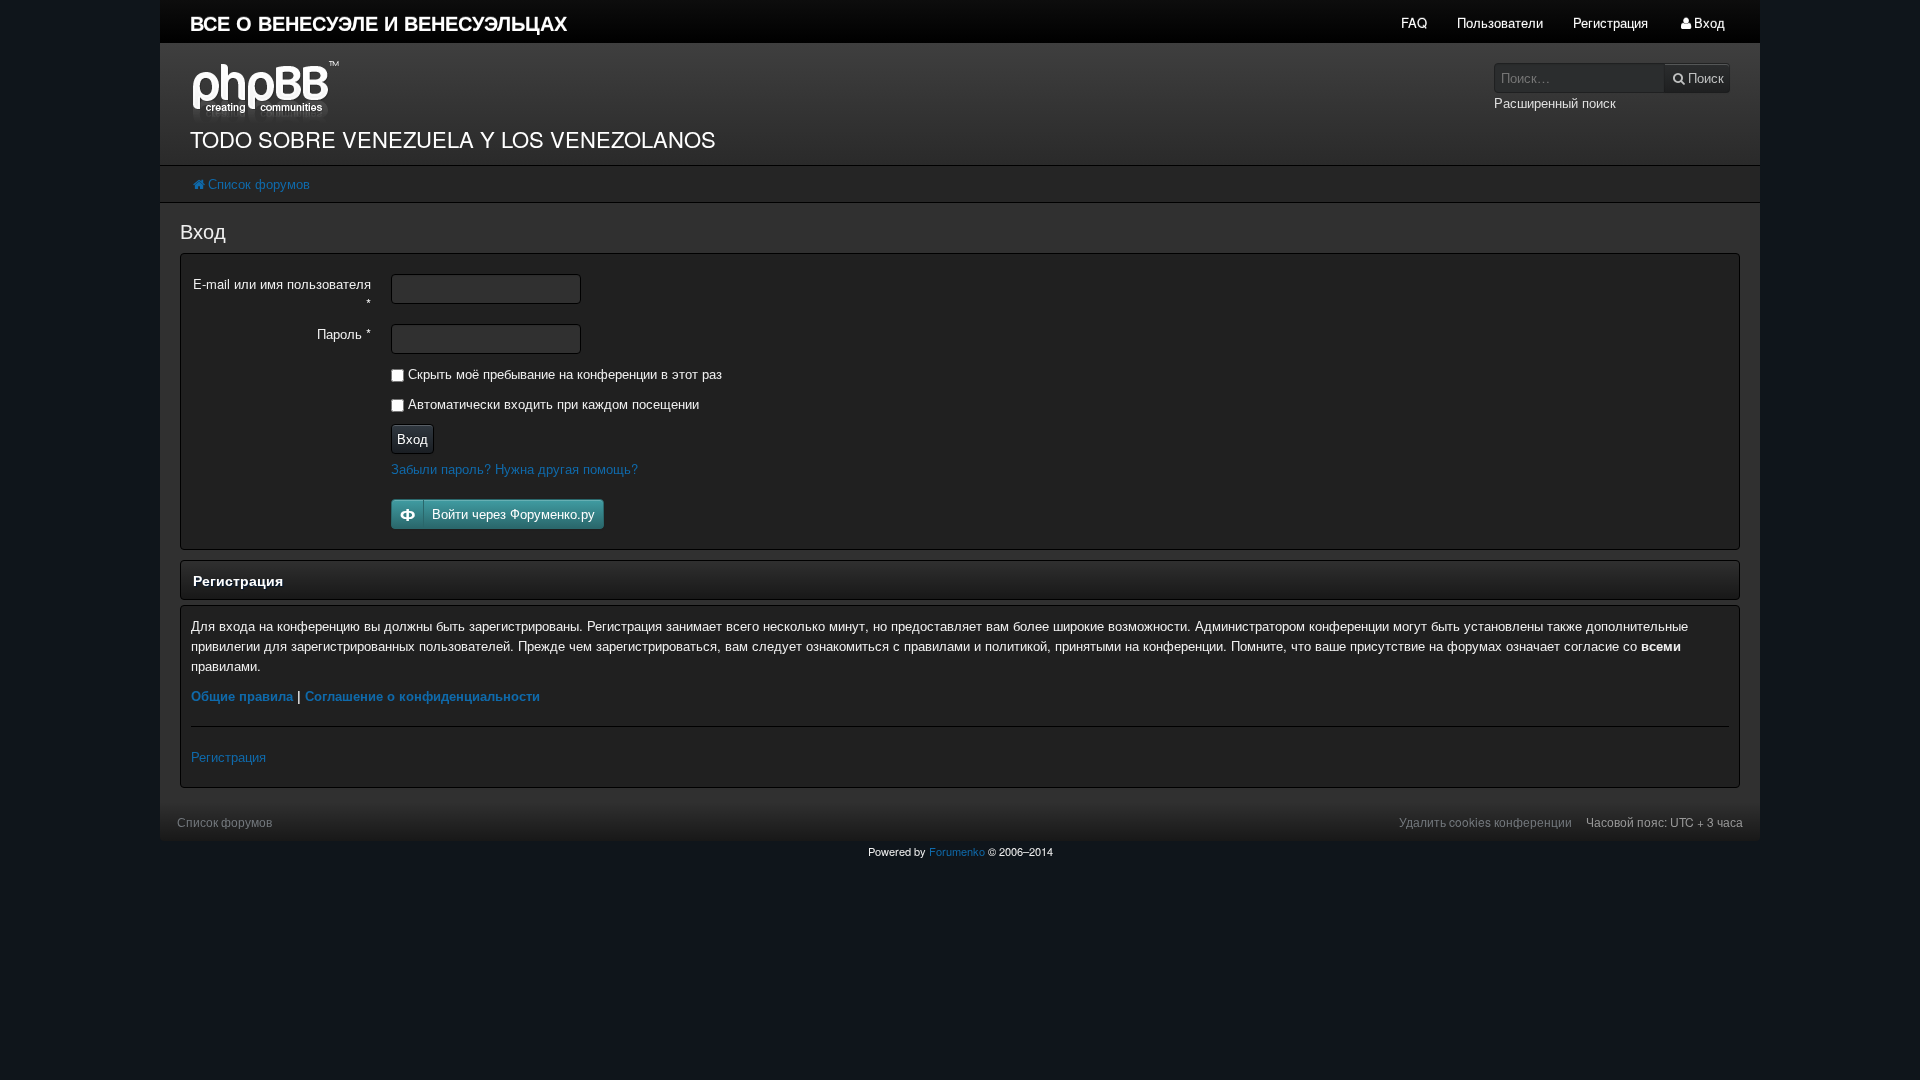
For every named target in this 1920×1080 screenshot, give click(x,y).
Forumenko (957, 851)
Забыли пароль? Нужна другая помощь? (514, 468)
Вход (412, 438)
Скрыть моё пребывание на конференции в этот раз (563, 373)
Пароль (344, 333)
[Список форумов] (758, 90)
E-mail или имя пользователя (282, 293)
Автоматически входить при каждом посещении (551, 403)
